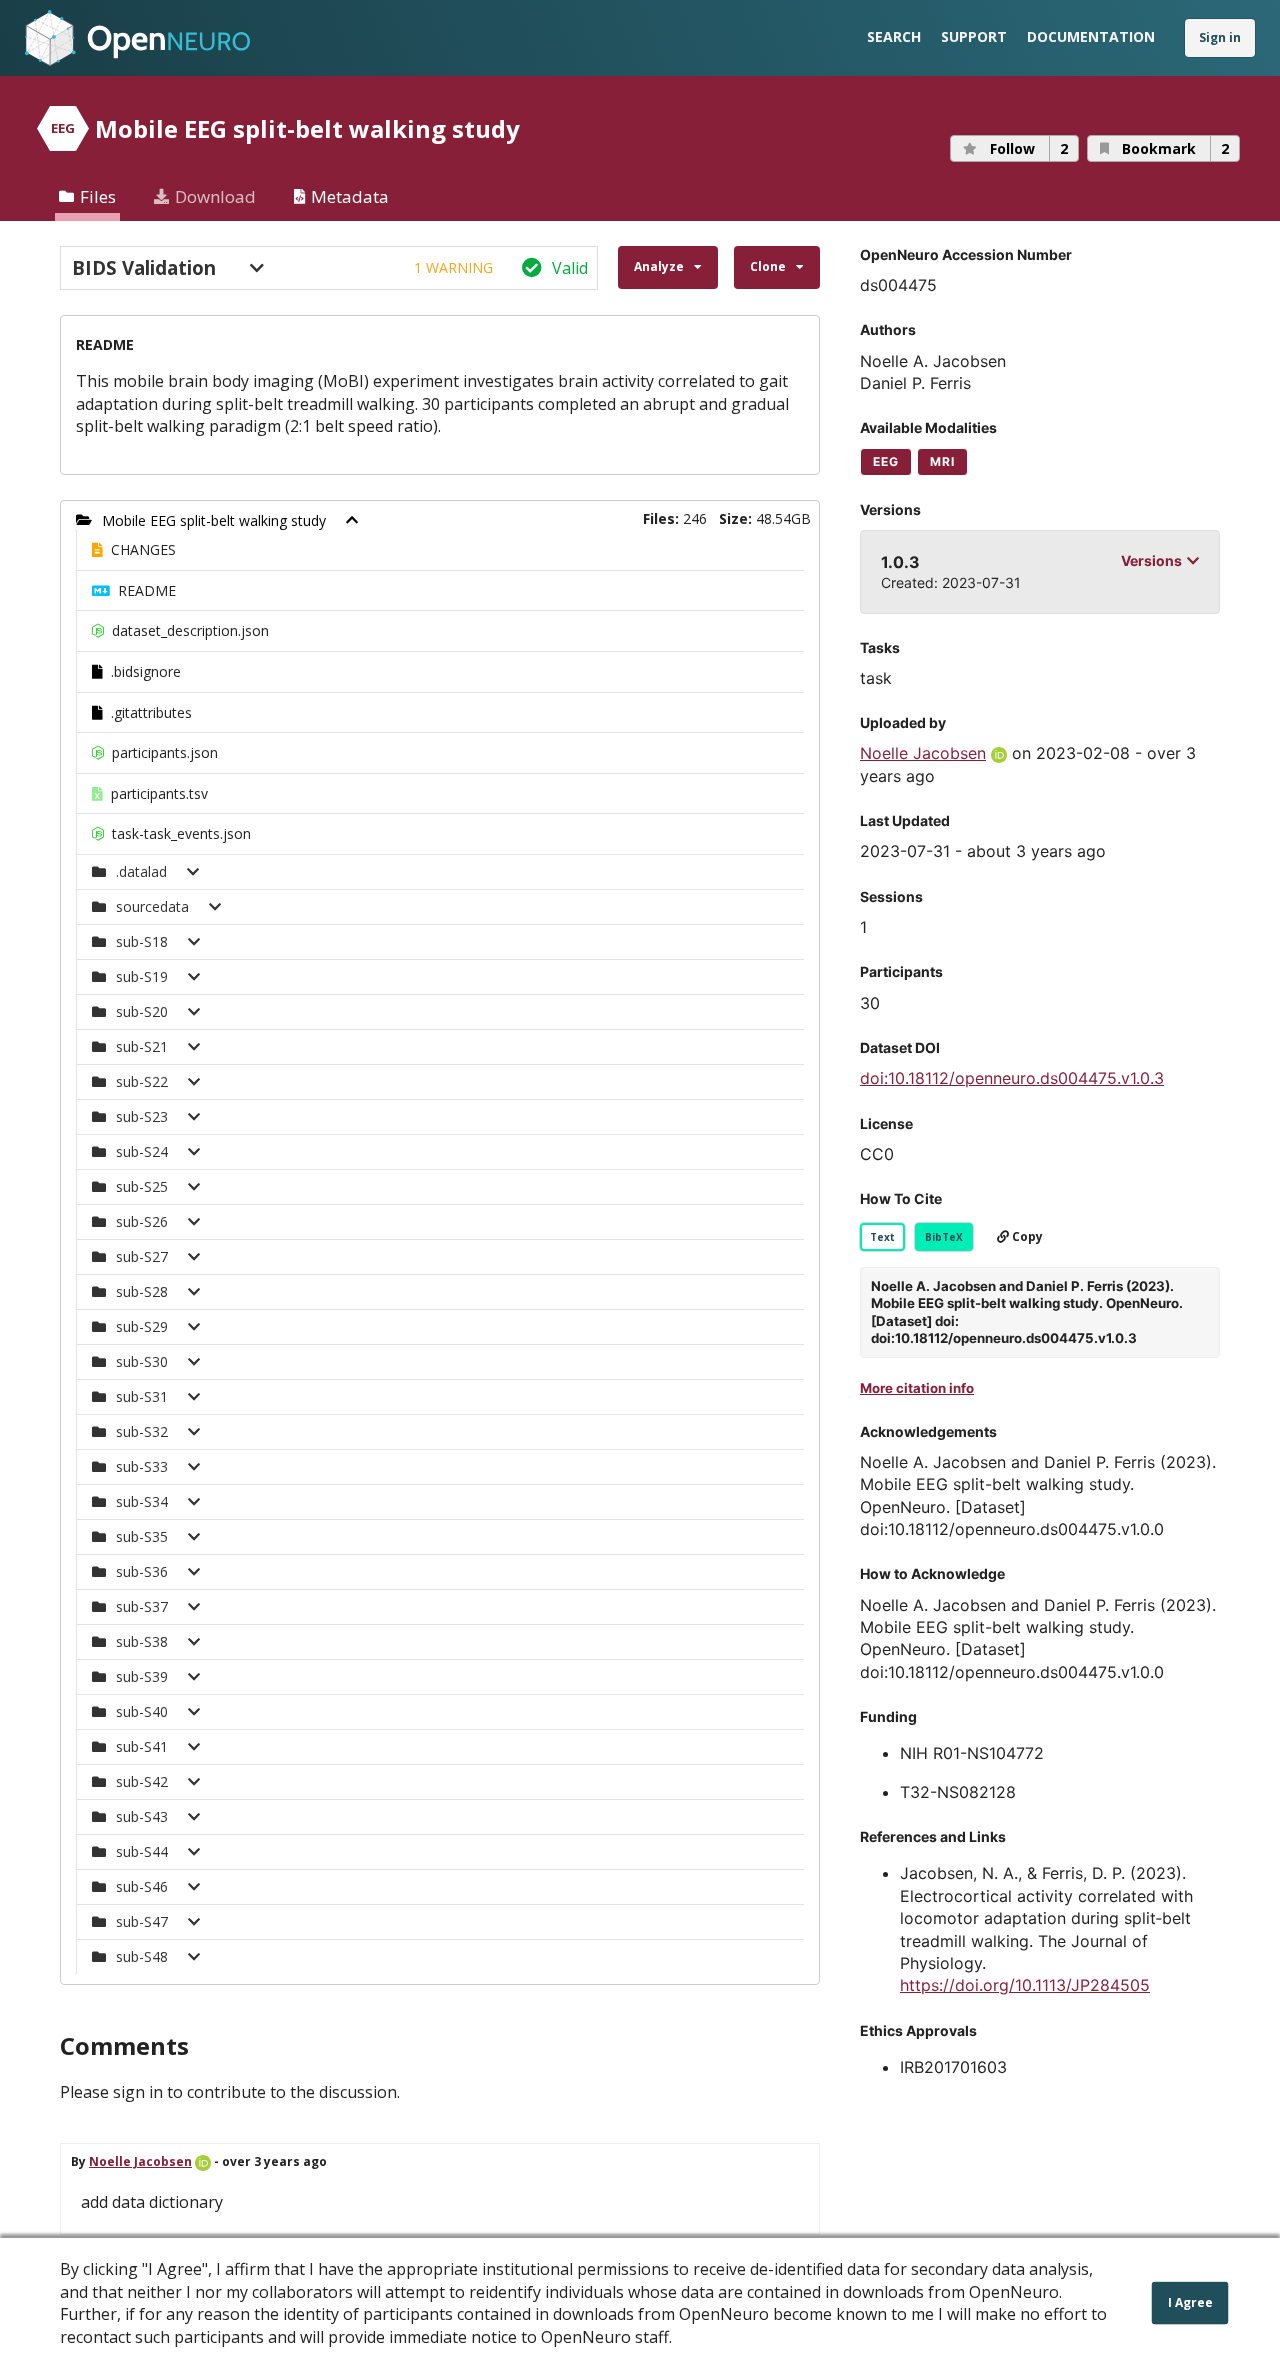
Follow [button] (1029, 148)
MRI (942, 461)
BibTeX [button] (944, 1237)
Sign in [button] (1220, 37)
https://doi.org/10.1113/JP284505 (1025, 1985)
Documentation (1091, 36)
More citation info (917, 1388)
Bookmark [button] (1175, 148)
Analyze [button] (659, 266)
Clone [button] (768, 266)
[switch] (329, 268)
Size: (735, 518)
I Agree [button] (1190, 2302)
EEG (886, 461)
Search (894, 36)
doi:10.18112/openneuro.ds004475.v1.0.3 (1012, 1078)
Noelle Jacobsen (140, 2161)
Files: (661, 518)
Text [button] (882, 1237)
